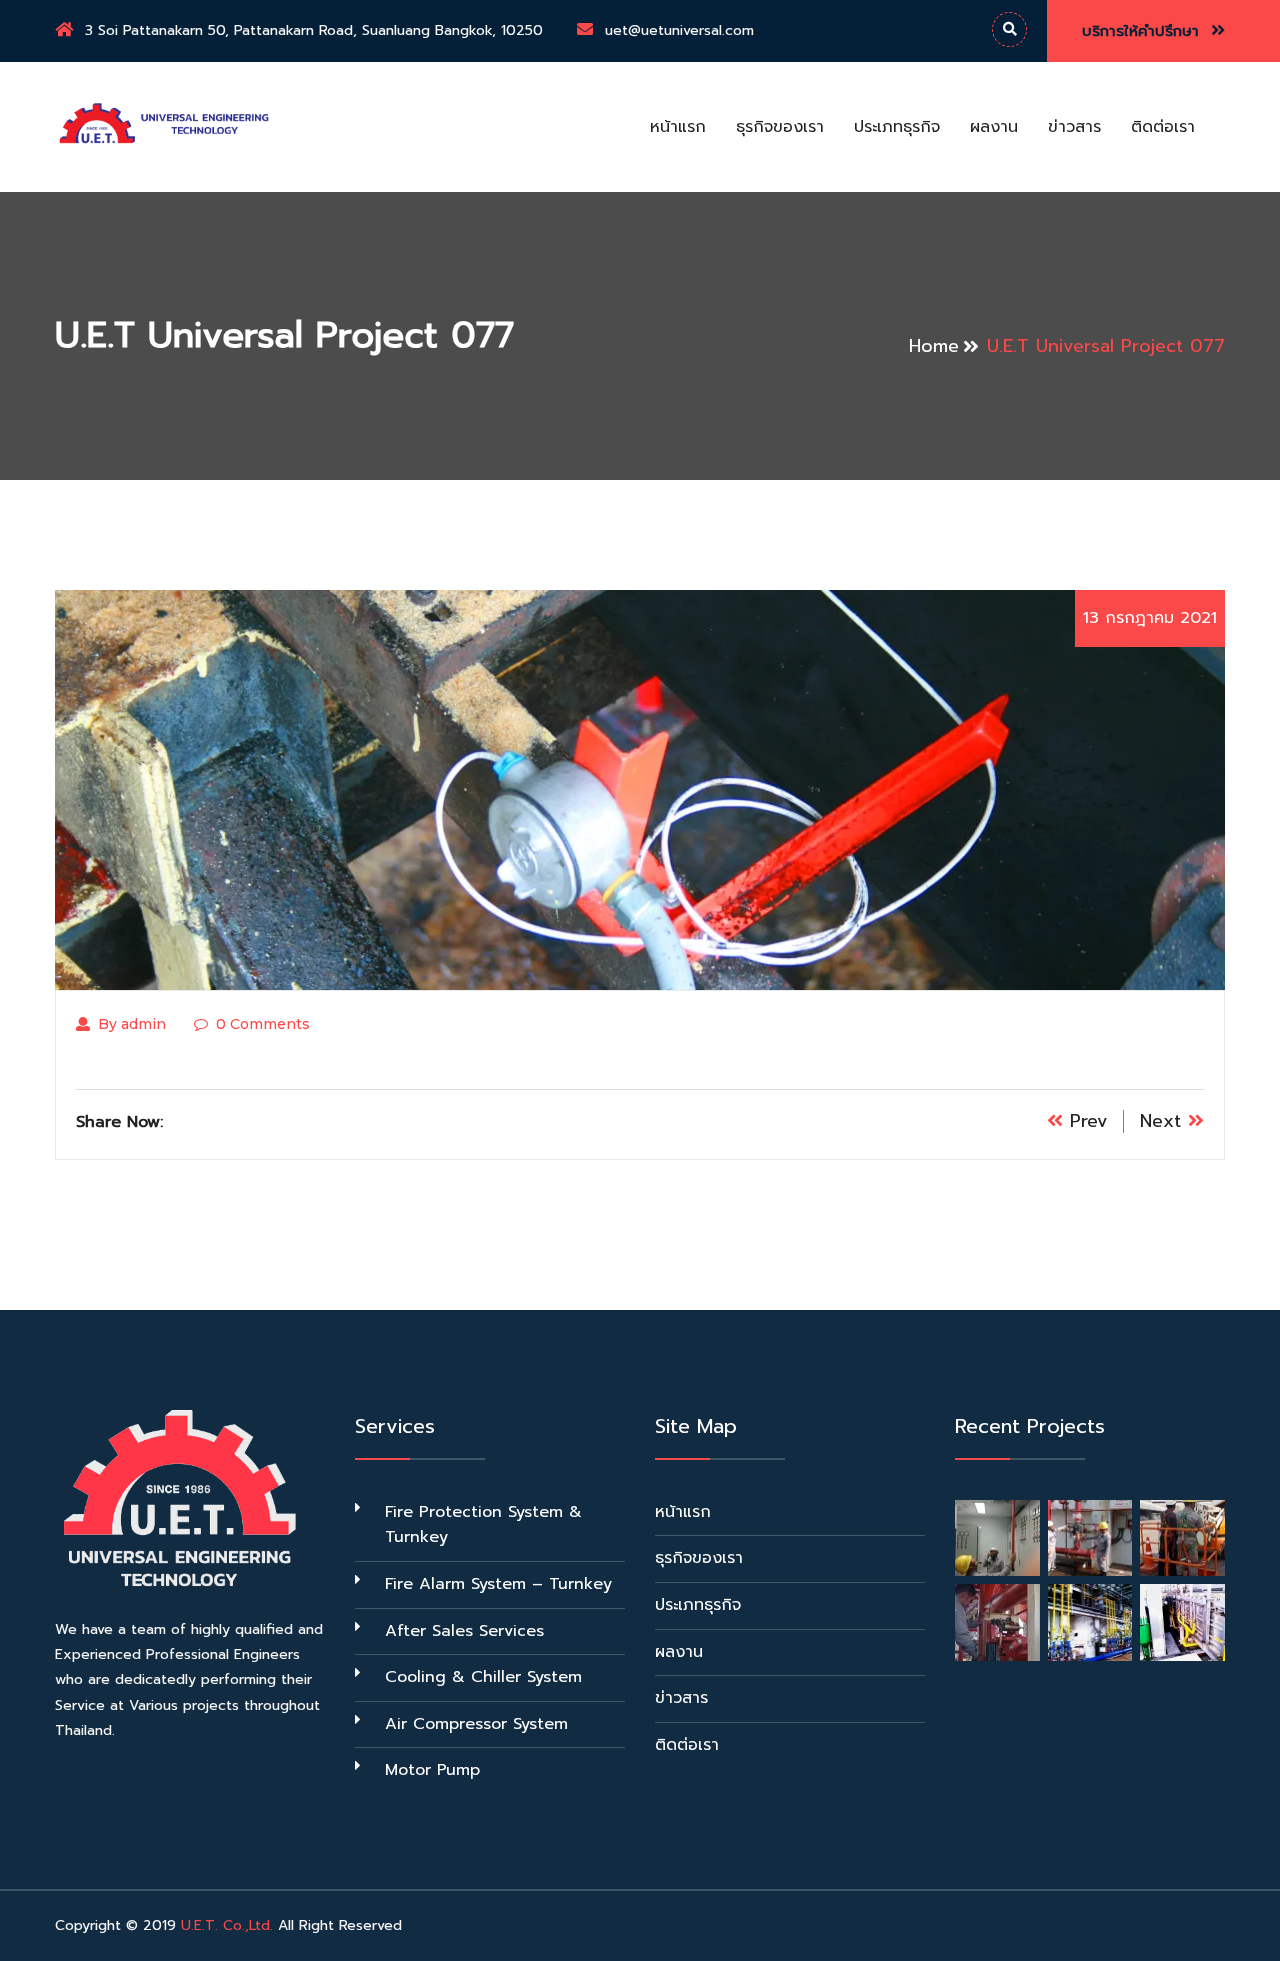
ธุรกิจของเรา (780, 127)
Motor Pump (432, 1770)
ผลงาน (994, 127)
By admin (132, 1024)
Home (934, 346)
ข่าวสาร (1074, 127)
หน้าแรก (678, 127)
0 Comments (263, 1024)
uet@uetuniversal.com (679, 30)
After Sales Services (464, 1631)
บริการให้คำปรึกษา (1143, 31)
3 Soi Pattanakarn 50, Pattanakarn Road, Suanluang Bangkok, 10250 (314, 30)
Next (1164, 1121)
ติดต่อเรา (1163, 127)
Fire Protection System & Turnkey (483, 1525)
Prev (1085, 1121)
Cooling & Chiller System (483, 1677)
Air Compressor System (476, 1724)
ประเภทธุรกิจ (897, 127)
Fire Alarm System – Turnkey (498, 1584)
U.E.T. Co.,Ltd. (227, 1925)
